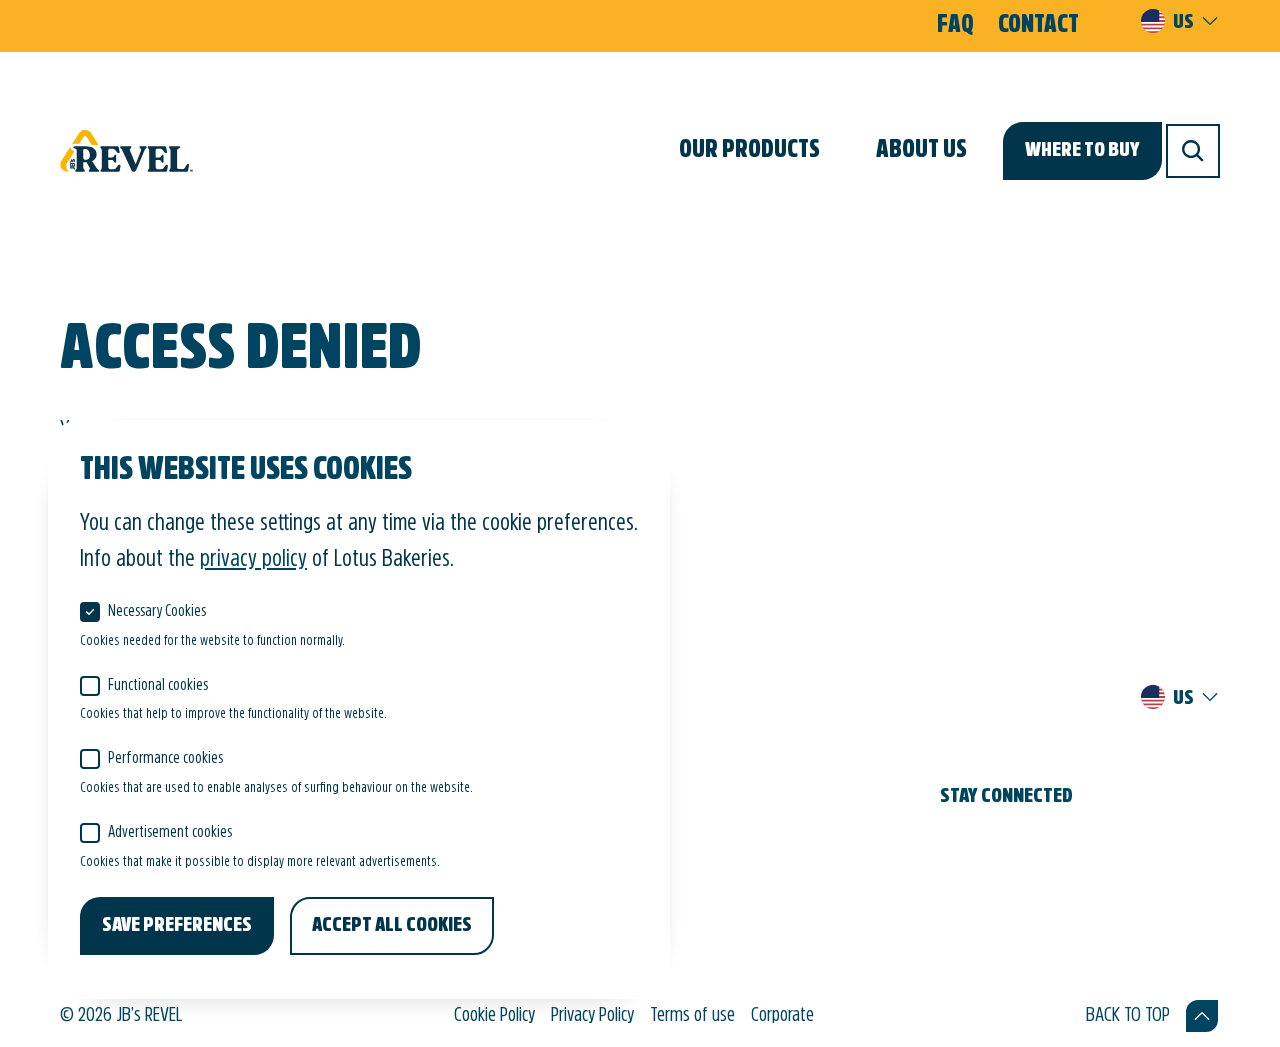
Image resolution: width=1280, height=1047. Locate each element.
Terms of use (692, 1016)
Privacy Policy (592, 1016)
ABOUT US (921, 151)
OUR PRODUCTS (749, 151)
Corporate (782, 1016)
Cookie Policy (494, 1016)
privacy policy (253, 560)
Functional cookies (158, 686)
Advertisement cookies (170, 833)
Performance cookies (165, 759)
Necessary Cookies (157, 612)
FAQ (955, 26)
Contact (1038, 26)
